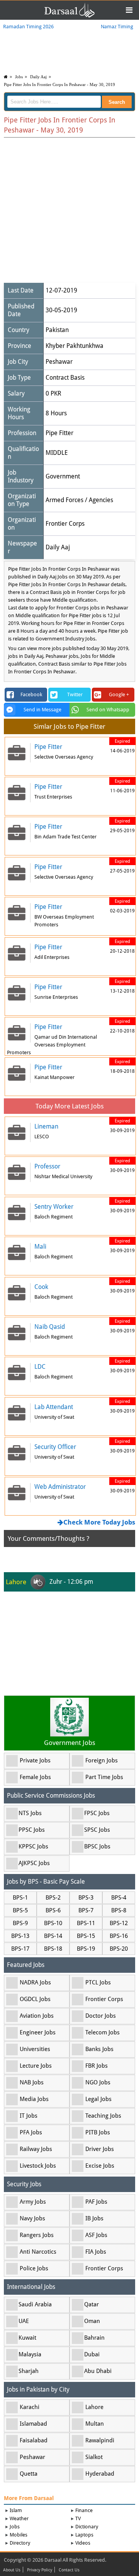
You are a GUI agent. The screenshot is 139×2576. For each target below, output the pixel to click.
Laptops (84, 2535)
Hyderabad (100, 2474)
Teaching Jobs (103, 2116)
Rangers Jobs (37, 2235)
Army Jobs (33, 2202)
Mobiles (19, 2535)
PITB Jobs (98, 2132)
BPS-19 (86, 1949)
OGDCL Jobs (35, 1999)
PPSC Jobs (32, 1830)
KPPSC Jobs (33, 1846)
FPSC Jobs (97, 1813)
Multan (95, 2424)
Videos (83, 2543)
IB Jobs (94, 2218)
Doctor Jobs (101, 2016)
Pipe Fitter (59, 433)
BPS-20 (119, 1949)
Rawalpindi (100, 2440)
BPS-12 (119, 1923)
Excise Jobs (100, 2166)
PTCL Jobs (98, 1982)
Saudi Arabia (35, 2304)
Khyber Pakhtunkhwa (75, 346)
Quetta (29, 2474)
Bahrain (94, 2338)
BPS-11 (86, 1923)
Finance (84, 2510)
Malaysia (30, 2354)
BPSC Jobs (97, 1846)
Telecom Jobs (103, 2032)
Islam (16, 2510)
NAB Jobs (32, 2082)
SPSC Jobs (97, 1830)
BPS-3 (86, 1898)
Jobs (19, 77)
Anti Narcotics (38, 2252)
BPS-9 (20, 1923)
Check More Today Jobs (99, 1522)
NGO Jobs (98, 2082)
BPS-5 (20, 1910)
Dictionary (87, 2527)
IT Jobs (29, 2116)
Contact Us (69, 2570)
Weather (19, 2518)
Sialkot (94, 2457)
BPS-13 (20, 1936)
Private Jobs (35, 1760)
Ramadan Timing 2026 (28, 27)
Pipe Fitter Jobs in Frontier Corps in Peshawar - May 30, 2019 (59, 84)
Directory (20, 2543)
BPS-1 (20, 1898)
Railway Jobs (36, 2149)
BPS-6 (53, 1910)
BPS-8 (119, 1910)
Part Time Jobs (104, 1777)
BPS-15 (86, 1936)
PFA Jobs (31, 2132)
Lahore (94, 2407)
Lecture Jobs (36, 2066)
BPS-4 (119, 1898)
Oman (92, 2321)
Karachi (30, 2407)
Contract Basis (65, 378)
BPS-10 (53, 1923)
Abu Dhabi (98, 2371)
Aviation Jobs (37, 2016)
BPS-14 (53, 1936)
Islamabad (33, 2424)
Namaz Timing (117, 27)
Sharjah (29, 2371)
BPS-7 (86, 1910)
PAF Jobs (96, 2202)
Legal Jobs (98, 2099)
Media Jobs (34, 2099)
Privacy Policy (40, 2570)
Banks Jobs (99, 2049)
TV (78, 2518)
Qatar (92, 2304)
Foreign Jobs (102, 1760)
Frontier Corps (65, 524)
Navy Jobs (32, 2218)
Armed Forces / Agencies (79, 500)
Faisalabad (34, 2440)
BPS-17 (20, 1949)
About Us (12, 2570)
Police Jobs (34, 2268)
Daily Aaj (38, 77)
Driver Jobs (100, 2149)
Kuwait (27, 2338)
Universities (35, 2049)
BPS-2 (53, 1898)
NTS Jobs (30, 1813)
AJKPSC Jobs (34, 1863)
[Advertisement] (69, 211)
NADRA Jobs (35, 1982)
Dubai (92, 2354)
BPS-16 (119, 1936)
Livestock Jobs (38, 2166)
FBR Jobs (97, 2066)
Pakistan (57, 330)
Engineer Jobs (38, 2032)
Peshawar (59, 362)
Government (63, 476)
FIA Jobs (96, 2252)
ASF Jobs (96, 2235)
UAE (24, 2321)
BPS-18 (53, 1949)
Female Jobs (35, 1777)
